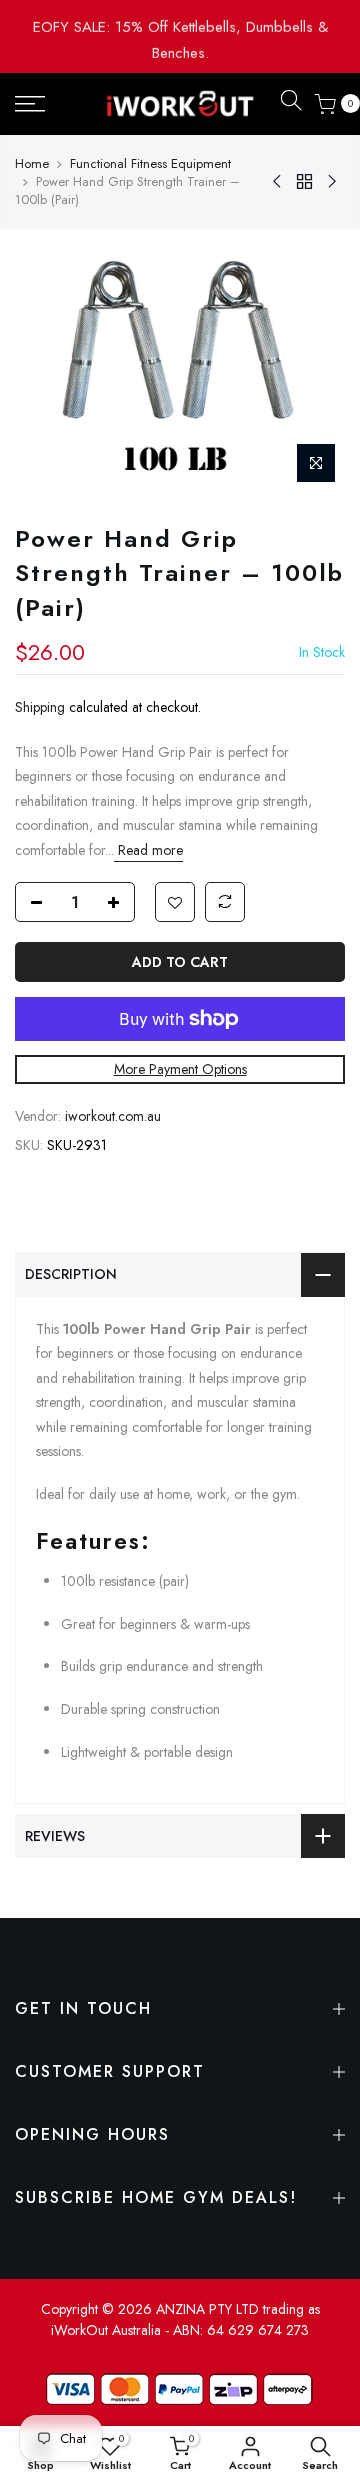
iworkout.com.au (113, 1115)
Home (32, 164)
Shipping (40, 707)
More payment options (180, 1069)
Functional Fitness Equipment (150, 164)
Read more (148, 849)
